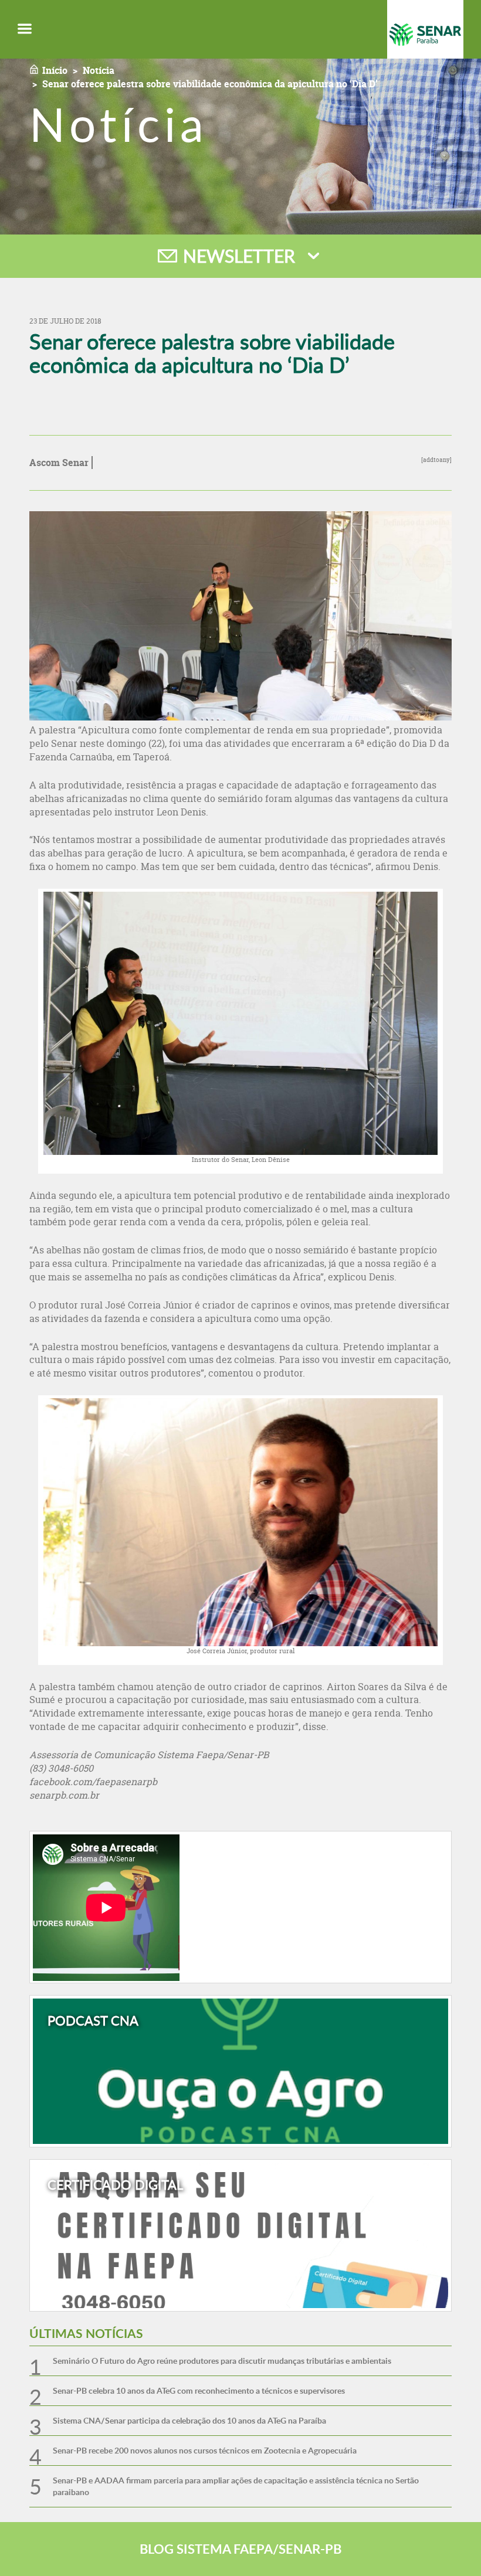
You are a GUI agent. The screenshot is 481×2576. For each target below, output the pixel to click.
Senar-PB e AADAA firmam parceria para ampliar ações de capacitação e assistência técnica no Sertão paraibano (236, 2486)
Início (55, 70)
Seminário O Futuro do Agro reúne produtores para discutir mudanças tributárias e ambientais (222, 2361)
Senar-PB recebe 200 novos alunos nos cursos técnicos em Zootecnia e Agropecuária (205, 2450)
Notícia (99, 70)
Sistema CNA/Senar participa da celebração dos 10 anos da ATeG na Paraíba (189, 2420)
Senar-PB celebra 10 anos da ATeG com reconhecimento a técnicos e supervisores (199, 2390)
